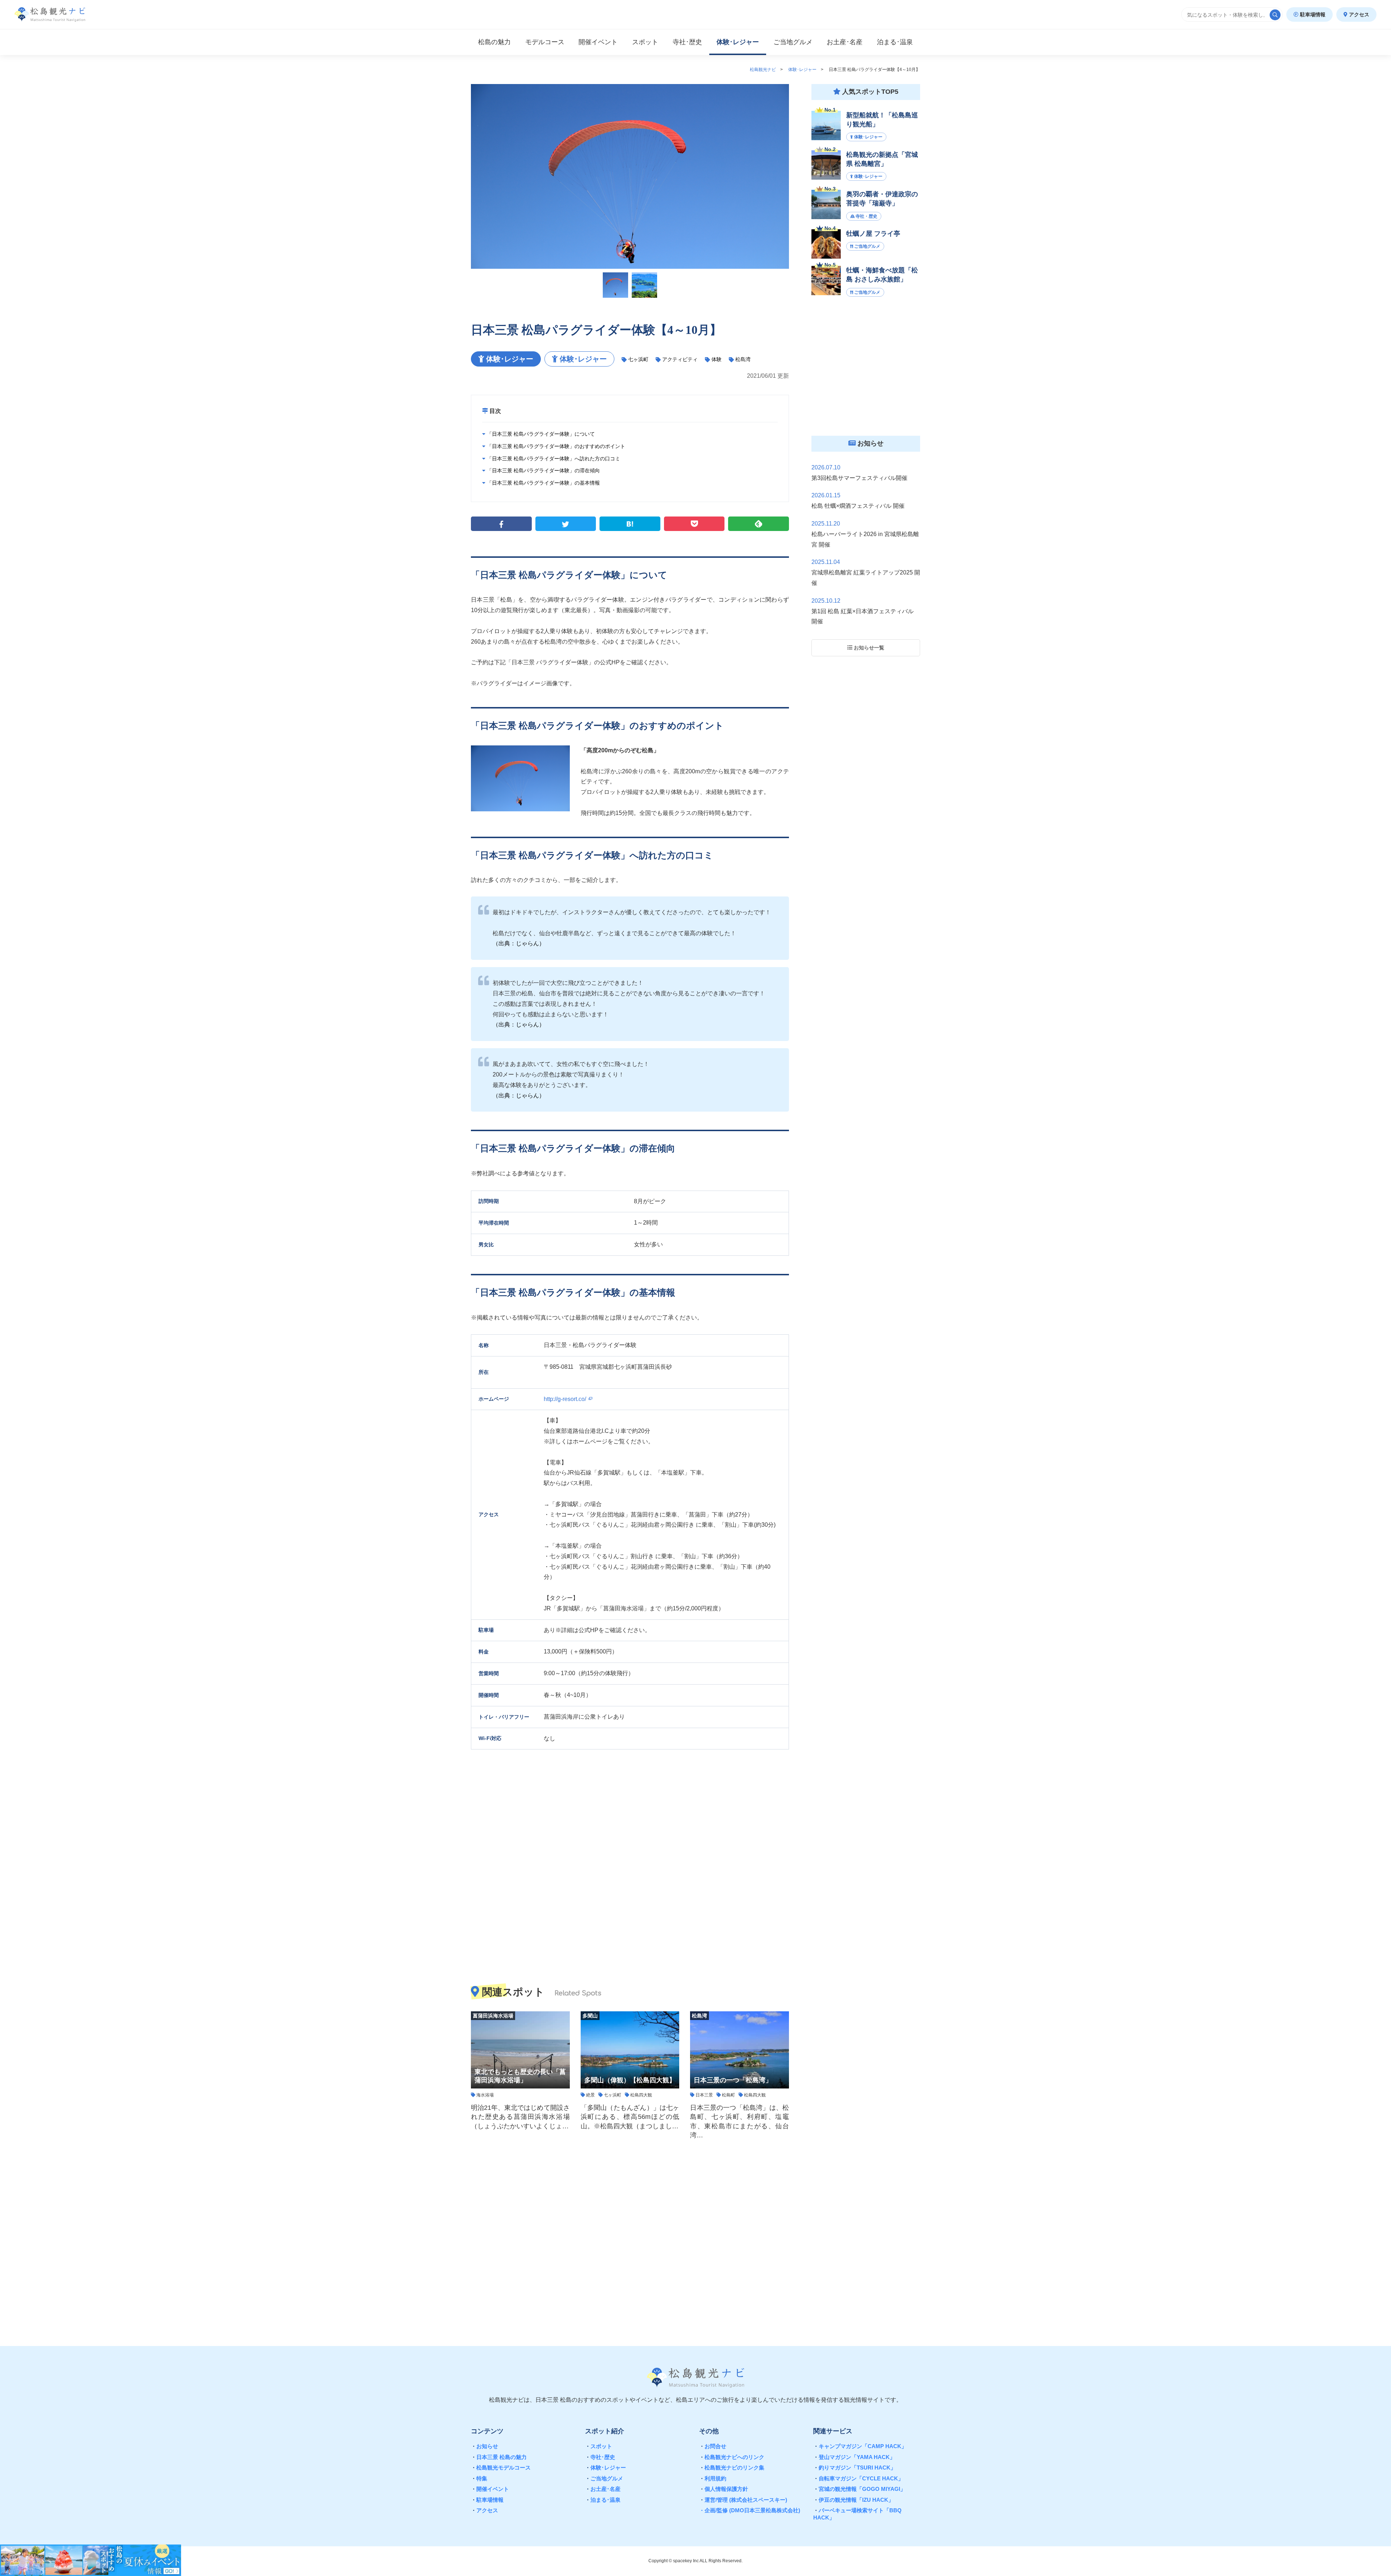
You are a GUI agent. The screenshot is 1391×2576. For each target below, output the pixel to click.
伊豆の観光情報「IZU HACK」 (853, 2500)
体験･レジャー (605, 2468)
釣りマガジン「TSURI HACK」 (855, 2468)
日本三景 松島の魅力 (499, 2457)
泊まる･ (895, 42)
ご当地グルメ (604, 2478)
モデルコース (545, 42)
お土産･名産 (603, 2489)
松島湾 (743, 359)
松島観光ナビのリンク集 (732, 2468)
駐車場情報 (1312, 14)
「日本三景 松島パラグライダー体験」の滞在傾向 (543, 471)
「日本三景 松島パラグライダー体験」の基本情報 (543, 483)
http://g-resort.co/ (566, 1399)
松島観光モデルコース (501, 2468)
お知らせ (484, 2446)
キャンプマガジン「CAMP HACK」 (860, 2446)
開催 (598, 42)
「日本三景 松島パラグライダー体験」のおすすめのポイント (555, 446)
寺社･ (687, 42)
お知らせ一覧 (868, 648)
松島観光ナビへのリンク (732, 2457)
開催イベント (490, 2489)
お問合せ (713, 2446)
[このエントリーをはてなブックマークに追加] (630, 524)
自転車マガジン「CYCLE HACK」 (858, 2478)
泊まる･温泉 (603, 2500)
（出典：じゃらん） (519, 943)
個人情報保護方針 (724, 2489)
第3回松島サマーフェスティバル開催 (859, 478)
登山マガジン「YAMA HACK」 (854, 2457)
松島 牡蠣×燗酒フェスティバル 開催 (858, 506)
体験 (717, 359)
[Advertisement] (630, 2238)
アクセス (1358, 14)
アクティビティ (680, 359)
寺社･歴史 (600, 2457)
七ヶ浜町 (638, 359)
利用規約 (713, 2478)
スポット (645, 42)
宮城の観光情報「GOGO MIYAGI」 (859, 2489)
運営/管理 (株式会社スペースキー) (743, 2500)
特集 (479, 2478)
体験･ (738, 42)
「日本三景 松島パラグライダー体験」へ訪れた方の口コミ (553, 459)
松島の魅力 (494, 42)
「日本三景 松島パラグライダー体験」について (540, 434)
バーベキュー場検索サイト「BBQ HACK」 (857, 2514)
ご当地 (793, 42)
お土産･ (845, 42)
